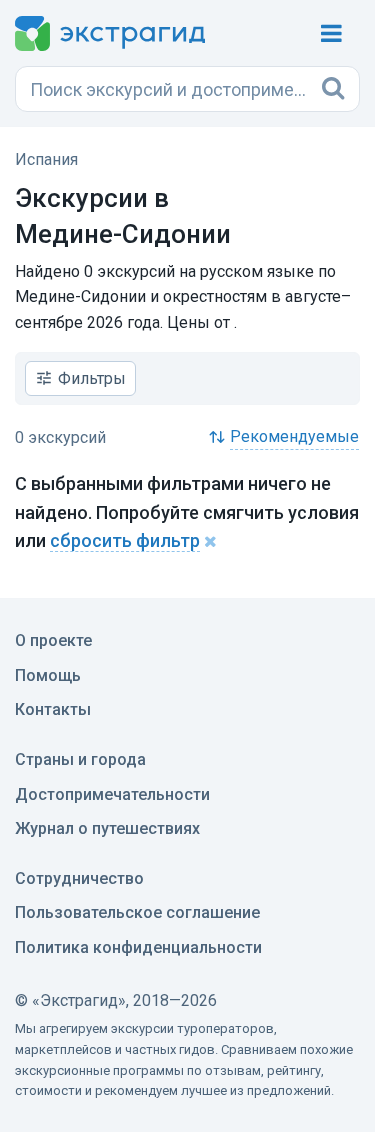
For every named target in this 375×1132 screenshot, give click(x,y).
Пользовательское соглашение (137, 912)
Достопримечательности (112, 794)
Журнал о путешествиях (107, 828)
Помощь (48, 675)
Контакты (53, 709)
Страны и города (80, 759)
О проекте (53, 640)
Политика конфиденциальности (138, 947)
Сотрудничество (79, 878)
